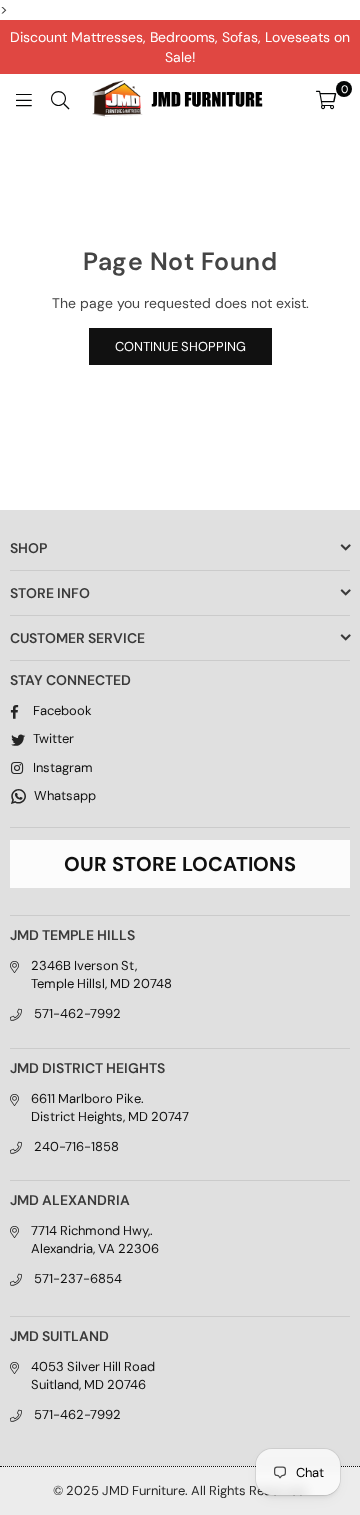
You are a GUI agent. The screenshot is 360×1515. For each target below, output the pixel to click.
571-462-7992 (77, 1013)
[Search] (60, 99)
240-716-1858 (76, 1146)
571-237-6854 (78, 1278)
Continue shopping (180, 346)
